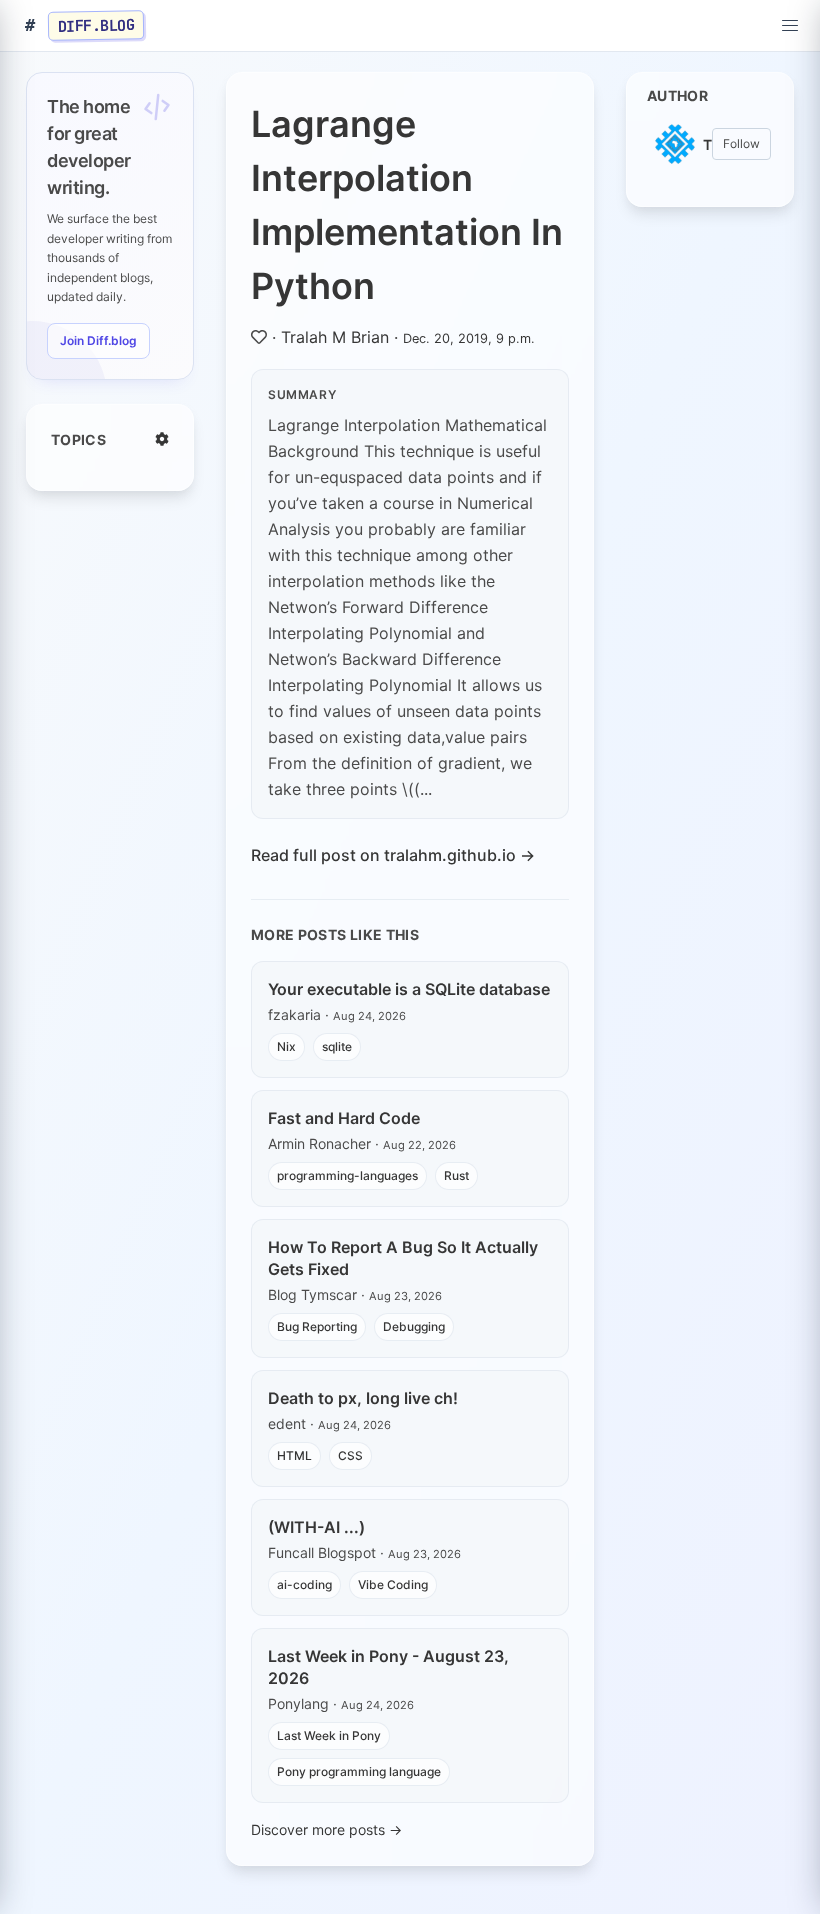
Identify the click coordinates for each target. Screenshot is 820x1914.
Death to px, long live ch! (363, 1398)
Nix (286, 1046)
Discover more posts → (326, 1829)
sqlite (337, 1046)
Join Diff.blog (98, 340)
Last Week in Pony (329, 1735)
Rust (456, 1175)
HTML (294, 1455)
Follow (741, 143)
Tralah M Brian (335, 337)
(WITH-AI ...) (316, 1527)
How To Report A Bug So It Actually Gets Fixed (403, 1258)
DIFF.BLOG (96, 25)
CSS (350, 1455)
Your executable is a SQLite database (409, 989)
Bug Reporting (317, 1326)
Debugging (414, 1326)
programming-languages (347, 1175)
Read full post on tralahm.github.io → (393, 855)
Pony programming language (359, 1771)
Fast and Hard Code (344, 1118)
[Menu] (790, 26)
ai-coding (304, 1584)
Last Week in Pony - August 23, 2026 (388, 1667)
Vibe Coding (393, 1584)
